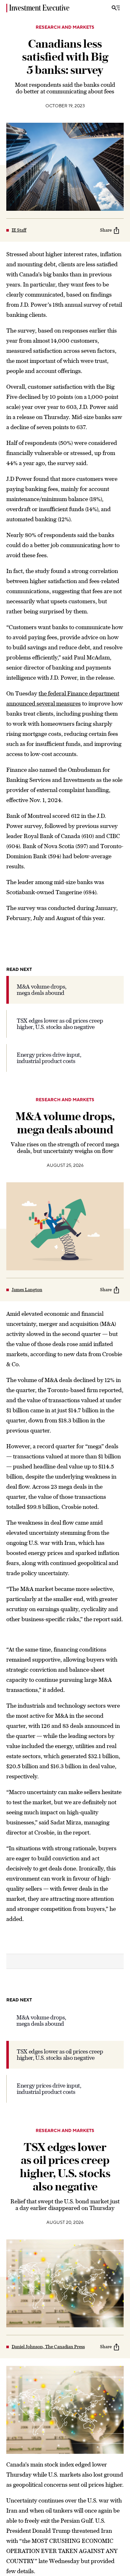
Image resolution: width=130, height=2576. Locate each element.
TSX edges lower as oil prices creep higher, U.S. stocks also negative (60, 1024)
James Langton (27, 1290)
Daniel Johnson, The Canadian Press (48, 2347)
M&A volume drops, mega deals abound (42, 990)
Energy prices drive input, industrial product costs (49, 1058)
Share (106, 230)
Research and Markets (65, 27)
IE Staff (19, 230)
